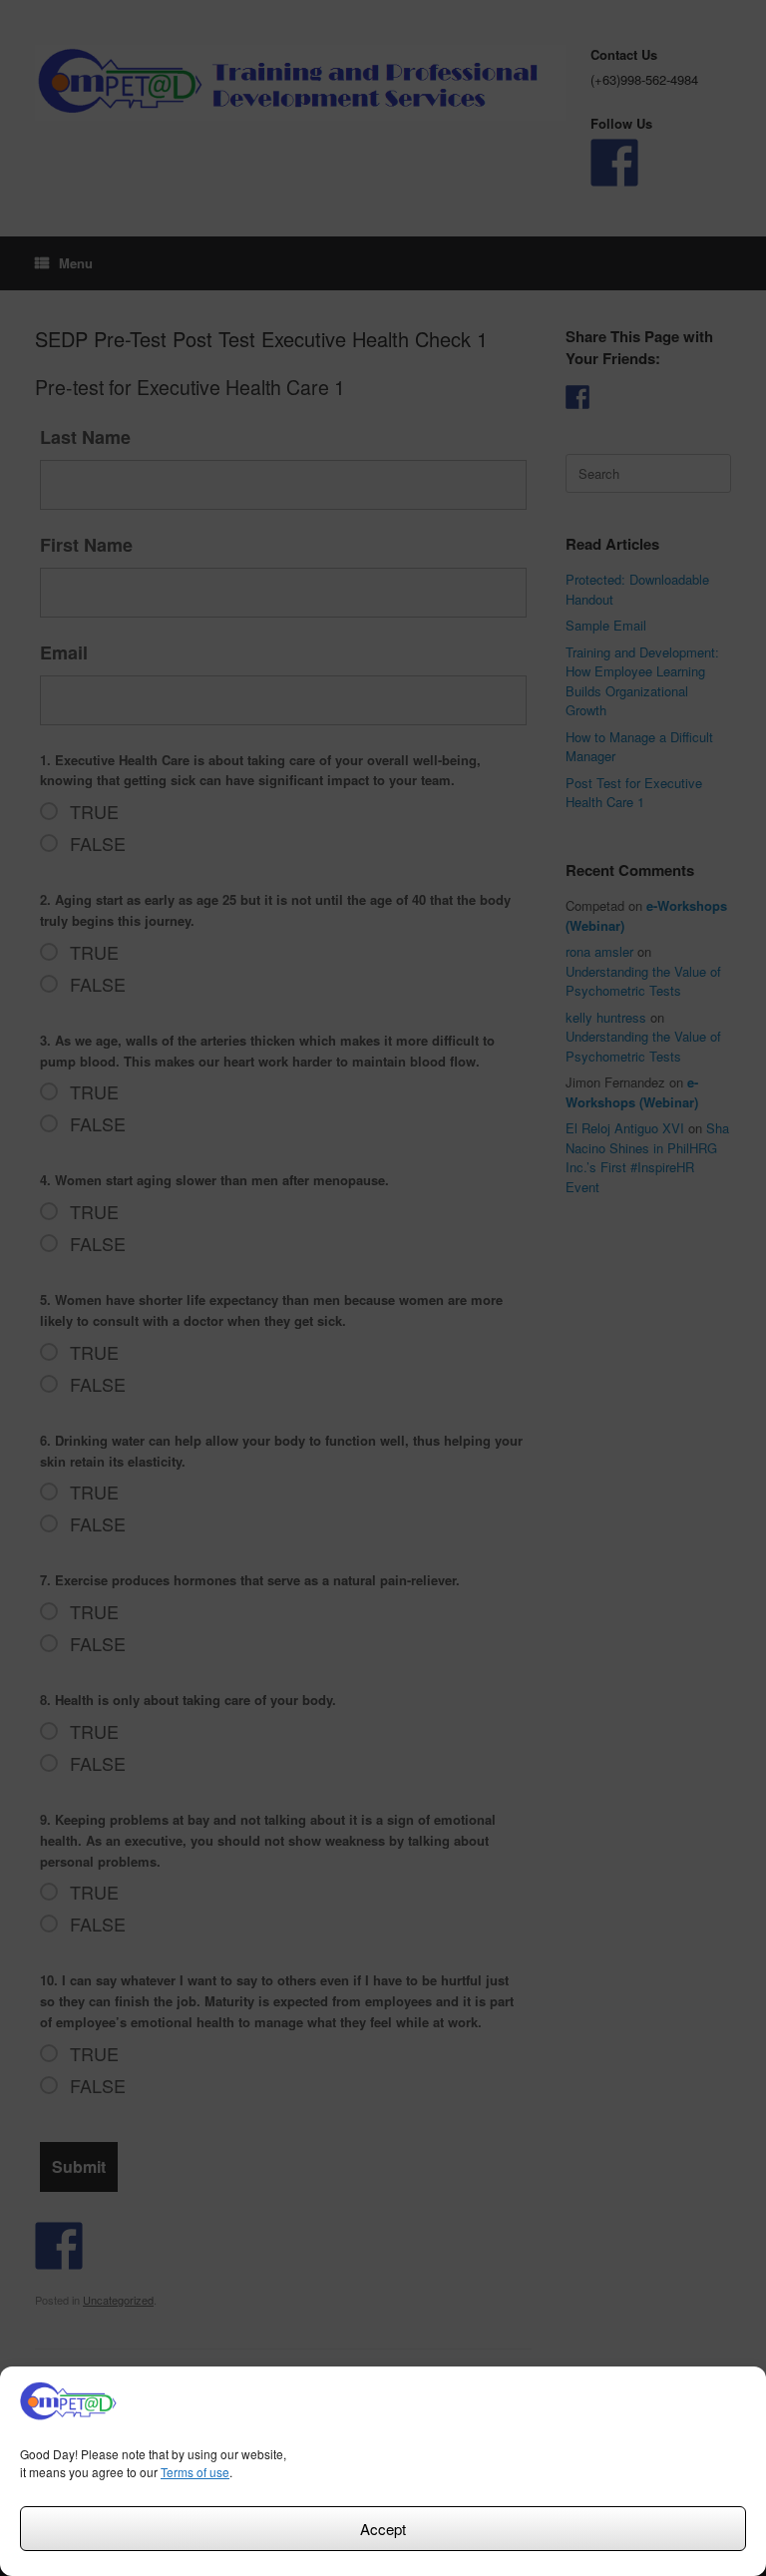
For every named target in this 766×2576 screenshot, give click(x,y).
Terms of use (195, 2472)
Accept (383, 2529)
